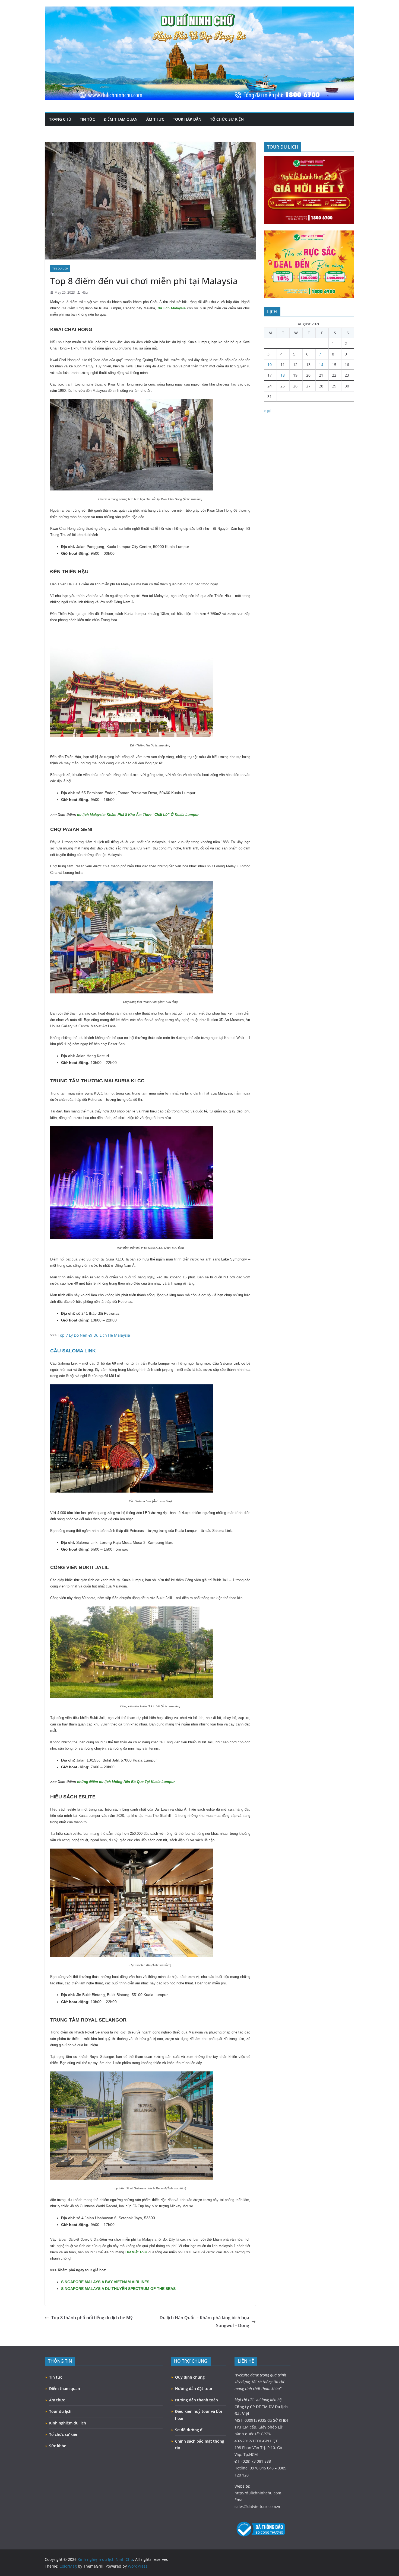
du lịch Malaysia (172, 308)
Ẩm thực (155, 119)
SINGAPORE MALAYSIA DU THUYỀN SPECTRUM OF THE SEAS (118, 2289)
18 (283, 375)
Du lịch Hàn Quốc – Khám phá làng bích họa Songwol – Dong (204, 2322)
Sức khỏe (58, 2446)
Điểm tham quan (121, 119)
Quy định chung (190, 2377)
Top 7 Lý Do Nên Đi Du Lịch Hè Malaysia (94, 1335)
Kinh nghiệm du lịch (68, 2423)
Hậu (85, 292)
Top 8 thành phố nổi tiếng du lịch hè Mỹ (92, 2318)
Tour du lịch (60, 2411)
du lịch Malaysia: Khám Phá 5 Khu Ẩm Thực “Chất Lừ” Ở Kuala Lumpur (138, 815)
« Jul (268, 411)
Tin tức (87, 119)
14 (321, 365)
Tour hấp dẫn (187, 119)
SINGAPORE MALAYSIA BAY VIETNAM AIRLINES (105, 2282)
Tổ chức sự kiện (227, 119)
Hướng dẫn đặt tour (194, 2389)
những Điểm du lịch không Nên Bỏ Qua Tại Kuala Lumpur (126, 1782)
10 (270, 365)
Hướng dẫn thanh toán (197, 2400)
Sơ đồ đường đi (189, 2430)
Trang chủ (60, 119)
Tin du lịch (60, 268)
